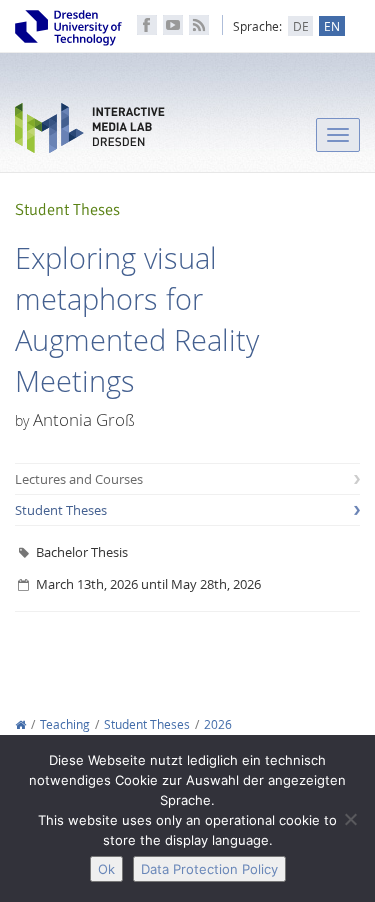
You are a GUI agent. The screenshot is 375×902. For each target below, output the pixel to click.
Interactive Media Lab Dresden (90, 132)
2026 (218, 724)
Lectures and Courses (79, 479)
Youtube (173, 25)
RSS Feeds (199, 25)
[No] (350, 819)
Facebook (147, 25)
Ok (106, 869)
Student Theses (61, 510)
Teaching (65, 724)
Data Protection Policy (209, 869)
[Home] (20, 724)
